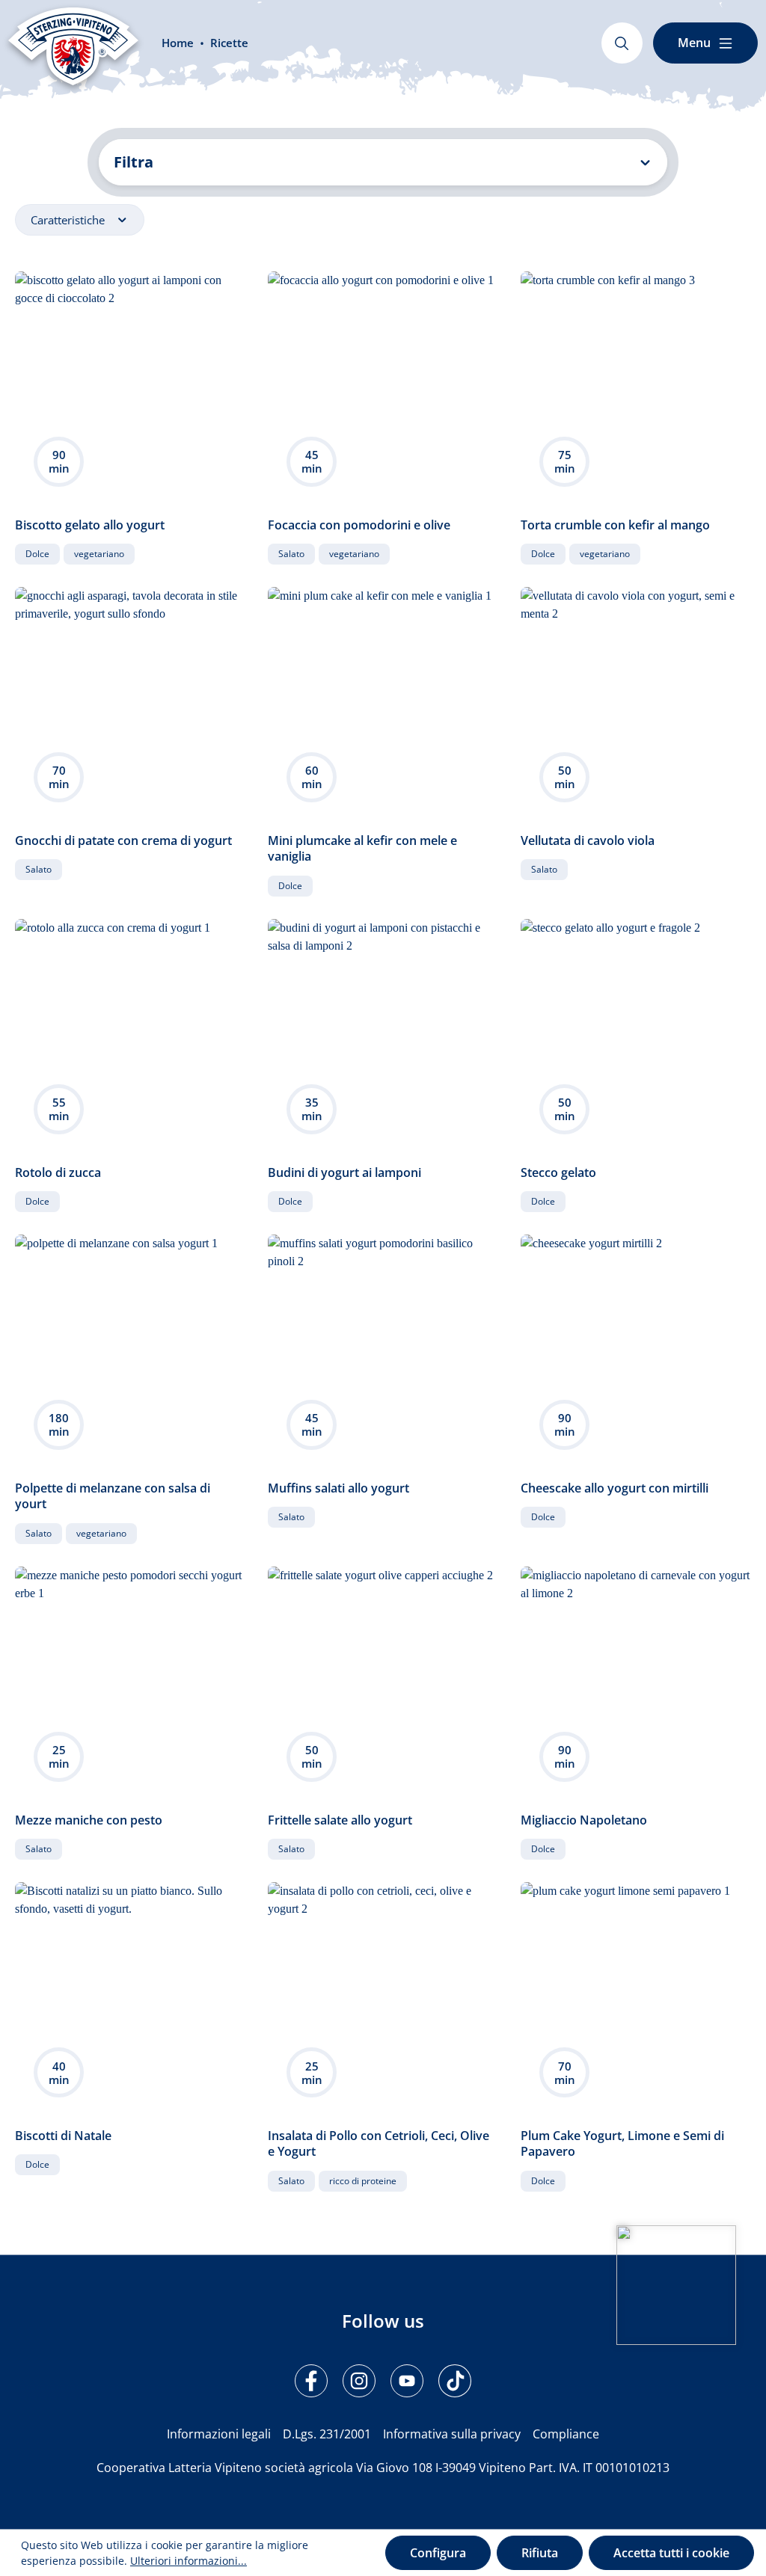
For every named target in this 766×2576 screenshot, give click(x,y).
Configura (438, 2553)
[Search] (622, 43)
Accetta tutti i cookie (671, 2553)
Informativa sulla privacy (452, 2434)
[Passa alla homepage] (73, 46)
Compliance (566, 2434)
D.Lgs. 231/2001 (327, 2434)
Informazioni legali (219, 2434)
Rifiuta (540, 2553)
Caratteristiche (69, 220)
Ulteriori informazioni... (189, 2561)
